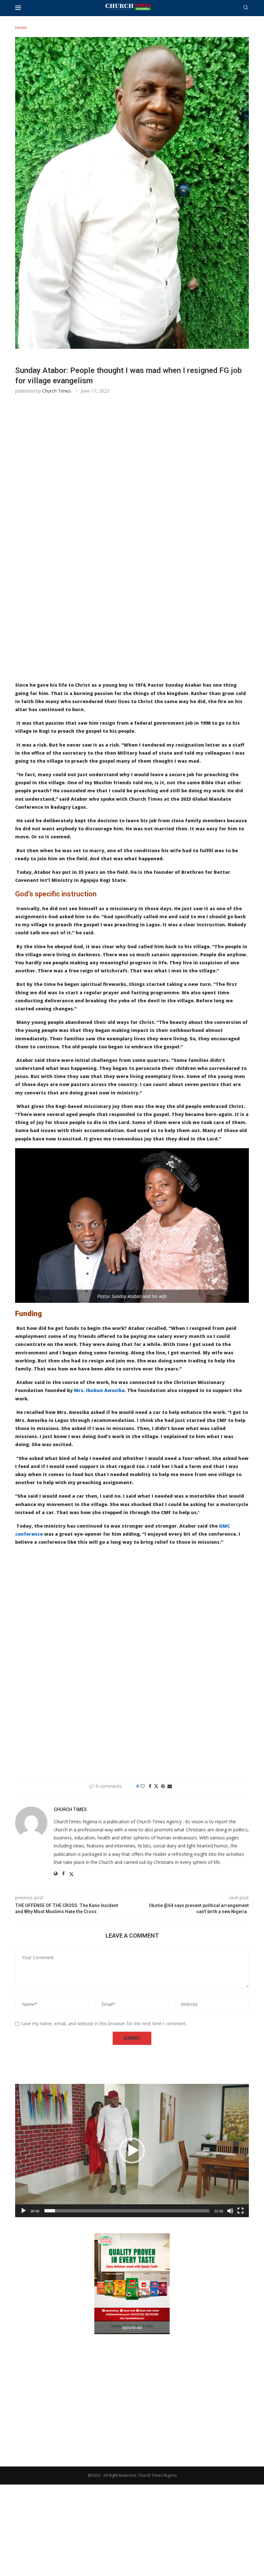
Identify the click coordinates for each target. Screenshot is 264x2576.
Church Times (57, 391)
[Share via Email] (170, 1786)
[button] (132, 2151)
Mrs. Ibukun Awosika (99, 1390)
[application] (132, 2151)
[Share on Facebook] (150, 1786)
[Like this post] (143, 1786)
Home (21, 27)
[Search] (246, 8)
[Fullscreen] (240, 2211)
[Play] (24, 2211)
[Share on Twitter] (156, 1786)
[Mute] (230, 2211)
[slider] (127, 2211)
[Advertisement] (132, 492)
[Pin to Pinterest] (163, 1786)
